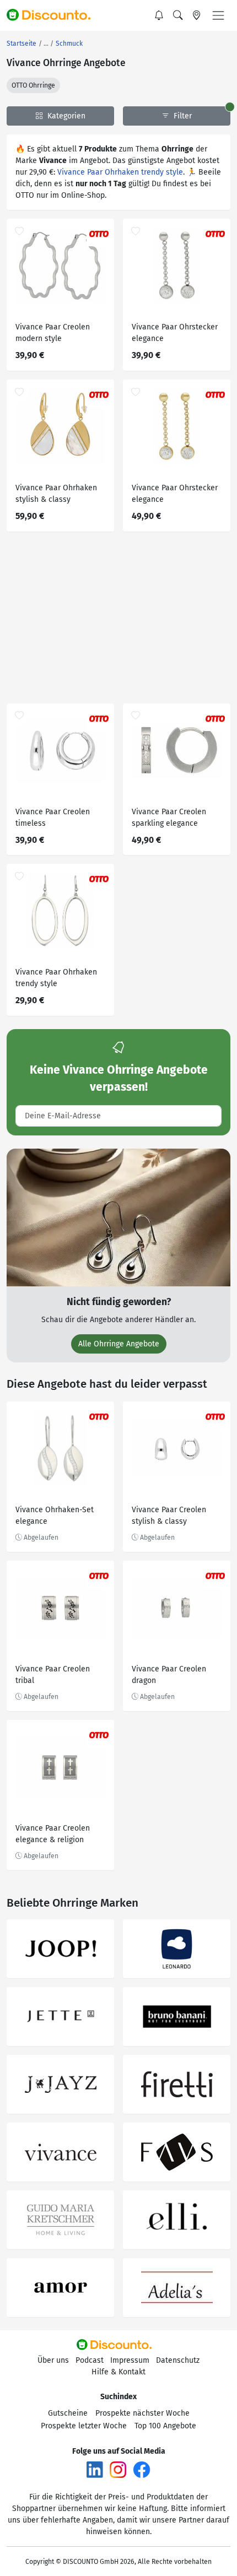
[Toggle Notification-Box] (159, 15)
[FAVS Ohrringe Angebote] (177, 2152)
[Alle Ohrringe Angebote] (118, 1217)
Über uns (53, 2360)
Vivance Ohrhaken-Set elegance (55, 1516)
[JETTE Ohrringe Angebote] (60, 2017)
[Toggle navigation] (218, 15)
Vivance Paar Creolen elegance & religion (53, 1834)
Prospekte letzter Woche (84, 2426)
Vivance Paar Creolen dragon (169, 1675)
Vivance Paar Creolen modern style (53, 333)
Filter (182, 116)
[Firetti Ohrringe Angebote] (177, 2084)
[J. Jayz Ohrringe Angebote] (60, 2084)
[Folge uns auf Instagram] (118, 2469)
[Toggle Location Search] (197, 15)
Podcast (90, 2360)
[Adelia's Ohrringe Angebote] (177, 2288)
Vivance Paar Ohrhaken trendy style (120, 172)
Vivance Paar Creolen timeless (53, 818)
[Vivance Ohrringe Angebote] (60, 2152)
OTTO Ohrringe (33, 85)
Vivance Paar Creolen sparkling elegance (169, 818)
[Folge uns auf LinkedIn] (95, 2469)
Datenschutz (178, 2360)
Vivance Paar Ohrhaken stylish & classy (56, 494)
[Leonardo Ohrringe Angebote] (177, 1949)
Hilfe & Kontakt (118, 2372)
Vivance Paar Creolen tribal (53, 1675)
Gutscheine (68, 2413)
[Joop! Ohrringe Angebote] (60, 1949)
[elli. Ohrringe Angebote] (177, 2220)
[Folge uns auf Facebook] (142, 2469)
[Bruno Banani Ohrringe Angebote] (177, 2017)
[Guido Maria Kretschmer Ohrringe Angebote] (60, 2220)
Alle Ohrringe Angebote (119, 1344)
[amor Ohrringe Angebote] (60, 2288)
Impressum (130, 2360)
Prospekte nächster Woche (142, 2413)
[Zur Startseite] (53, 15)
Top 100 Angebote (165, 2426)
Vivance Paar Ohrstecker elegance (175, 333)
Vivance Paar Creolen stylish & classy (169, 1516)
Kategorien (65, 116)
